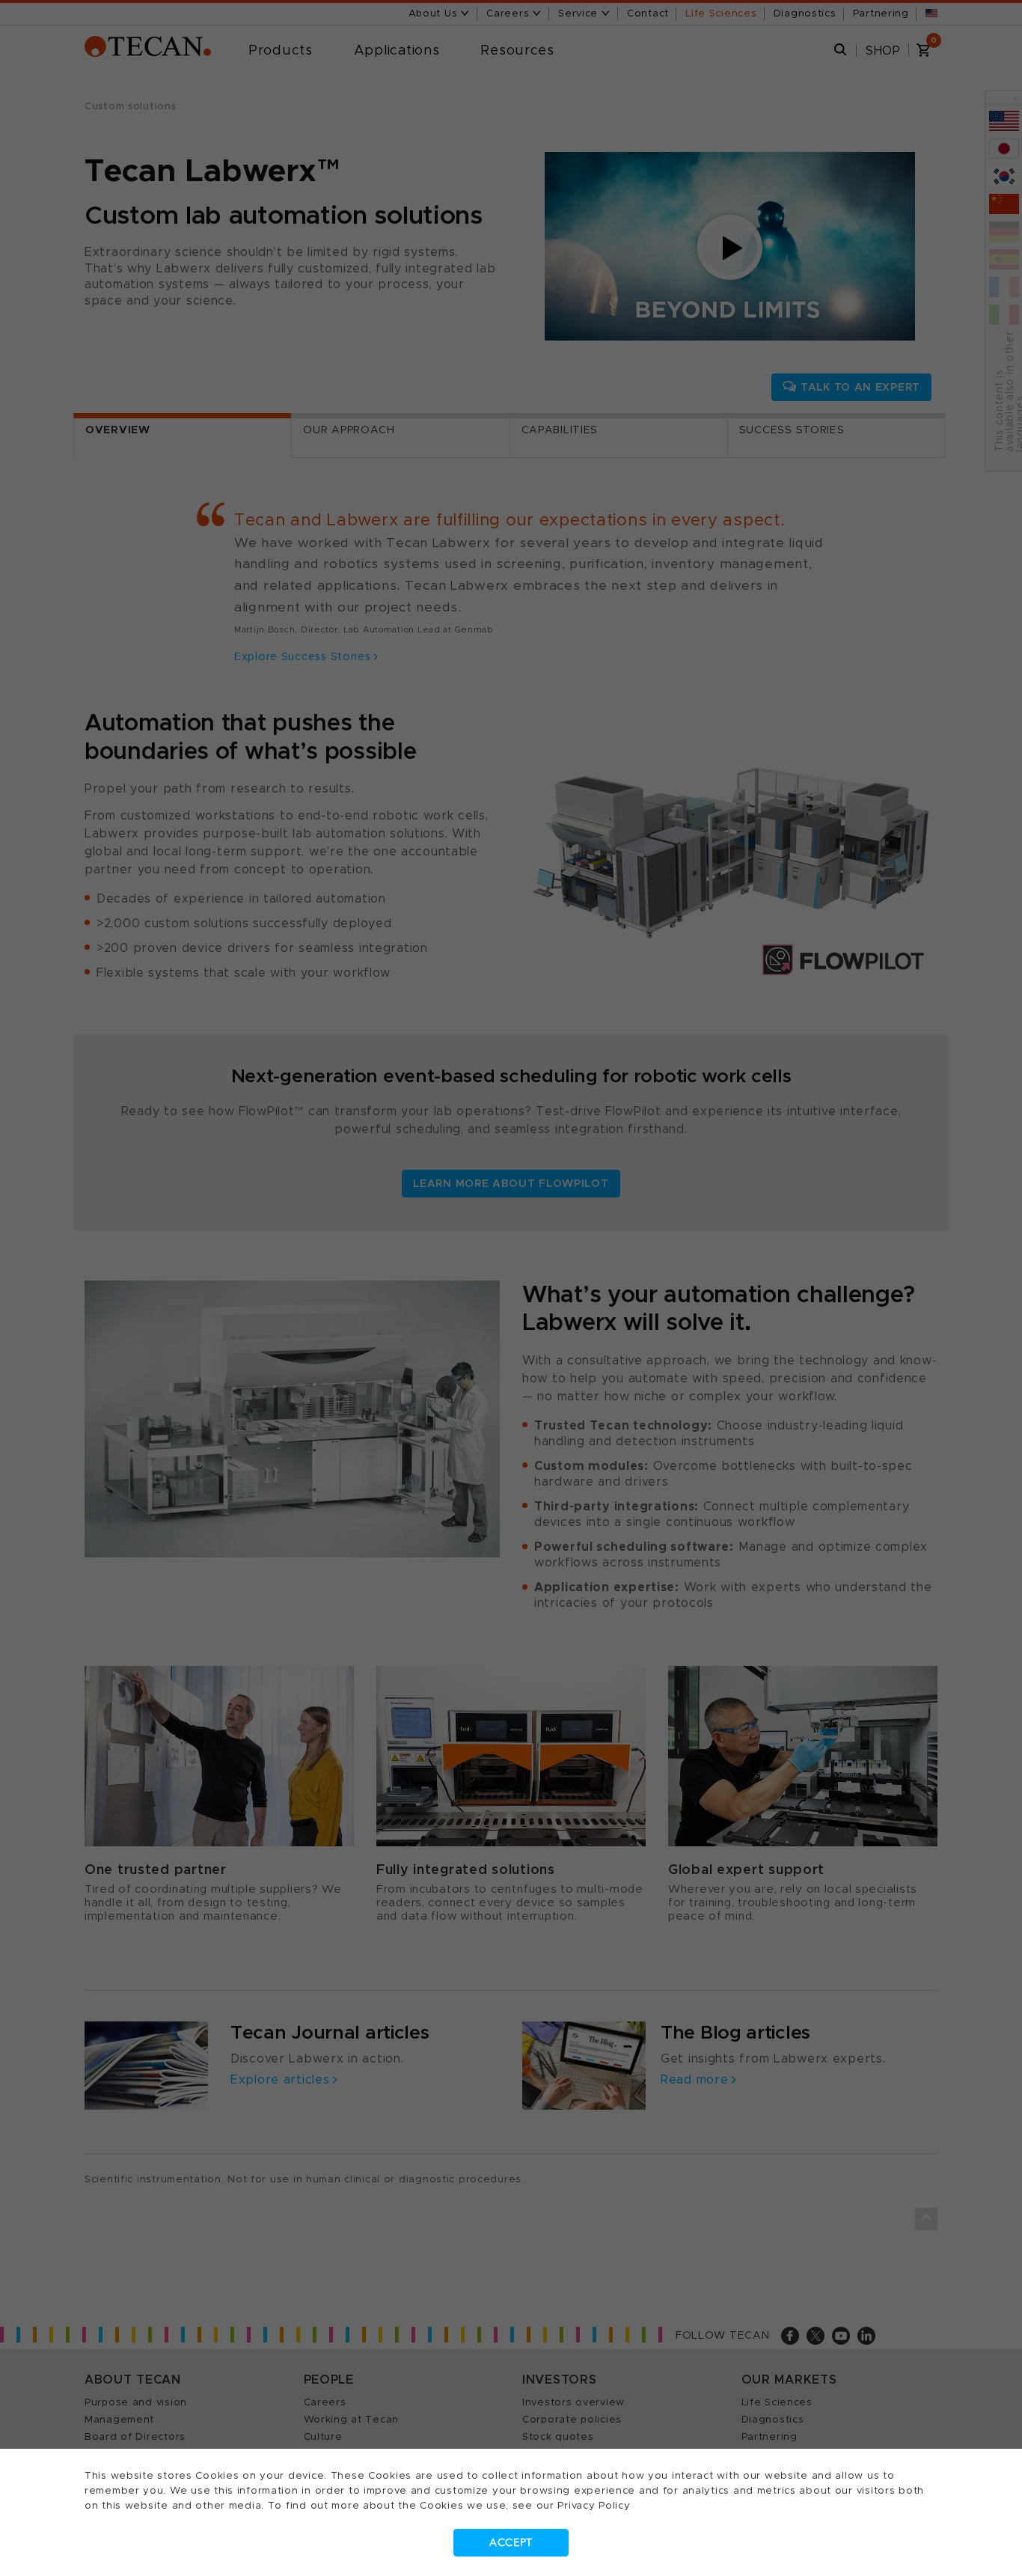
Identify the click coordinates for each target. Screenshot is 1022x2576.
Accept (511, 2543)
